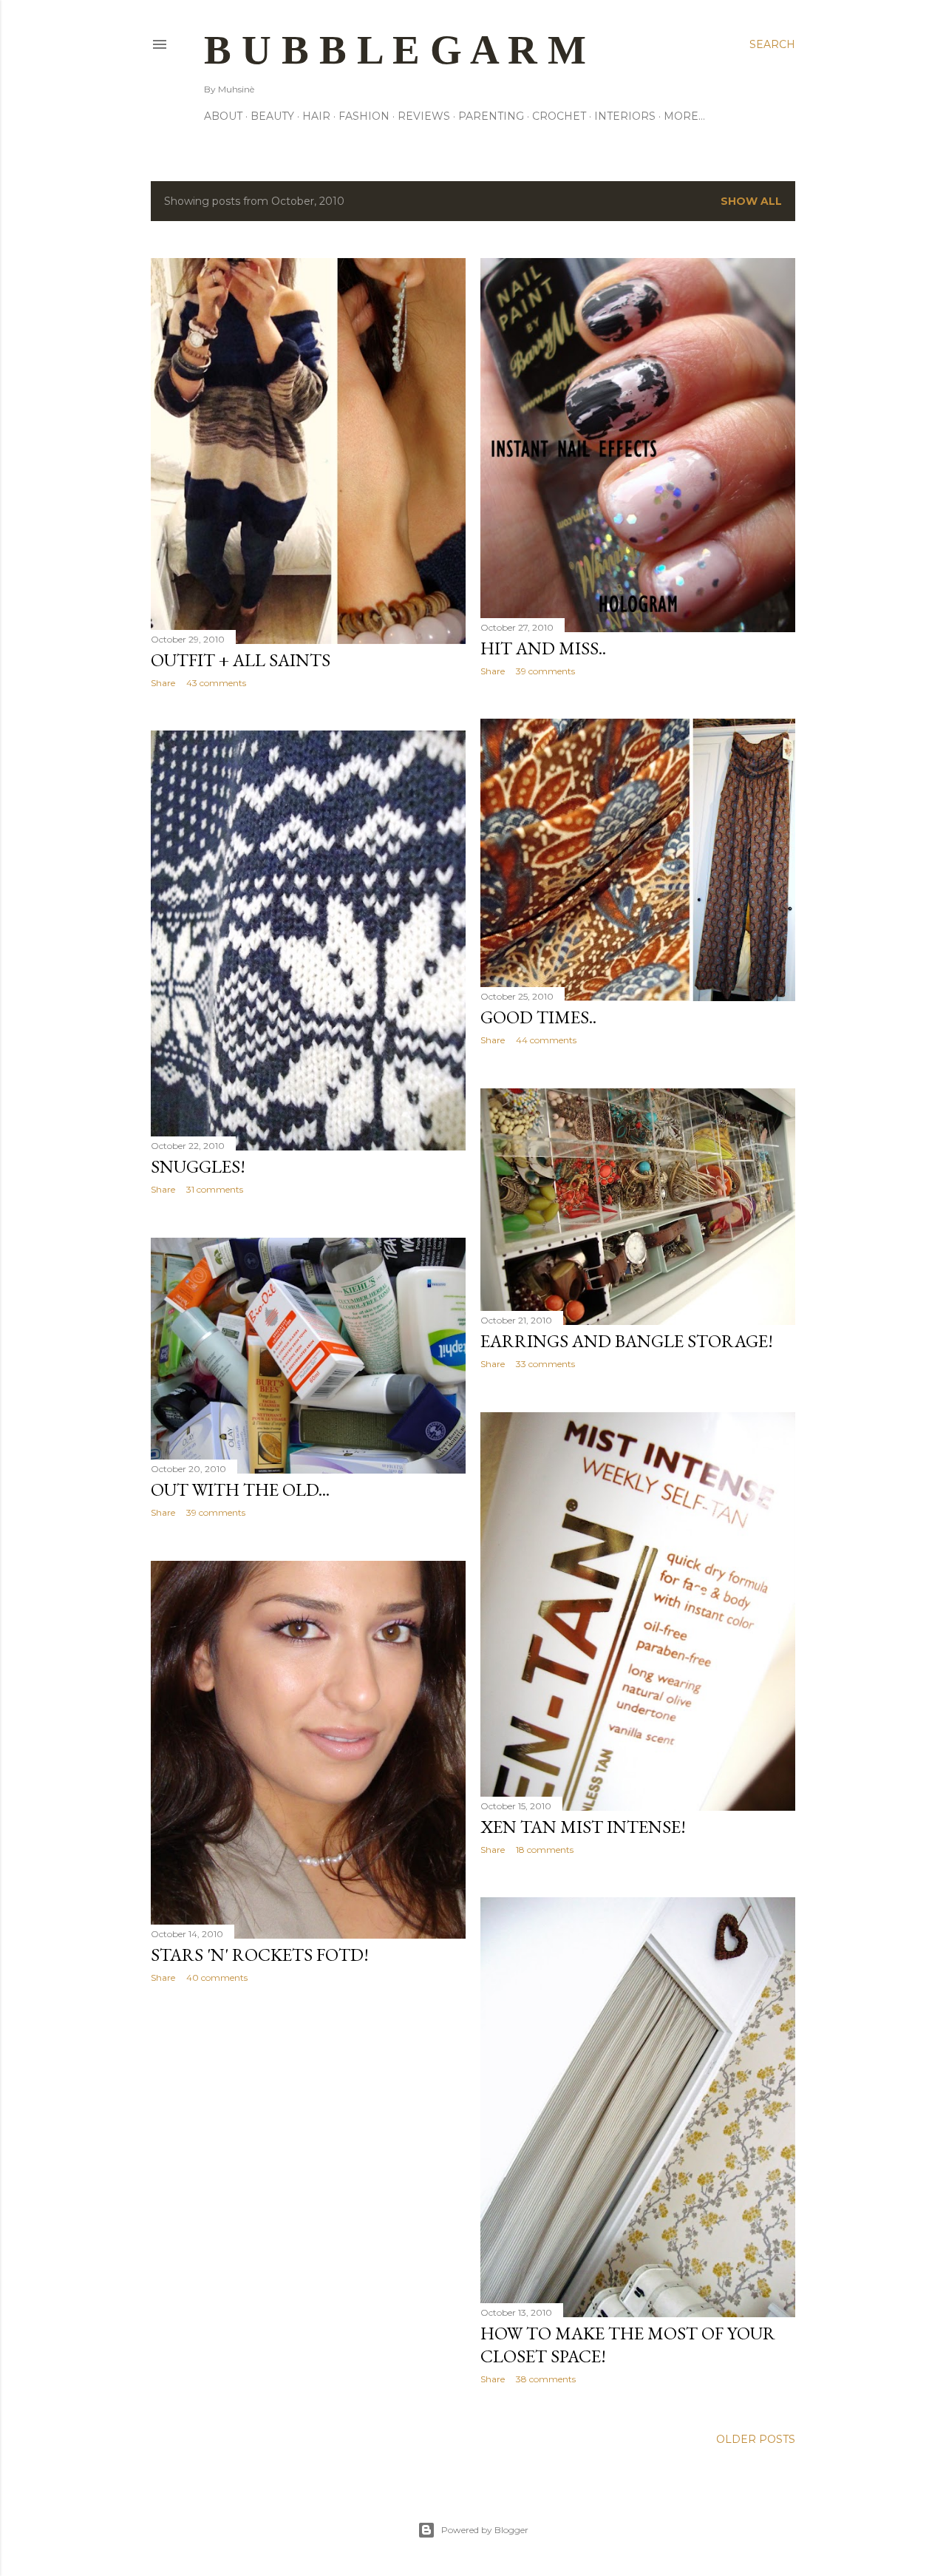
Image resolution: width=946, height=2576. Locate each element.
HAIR (316, 116)
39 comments (545, 671)
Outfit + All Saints (241, 660)
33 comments (545, 1364)
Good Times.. (538, 1017)
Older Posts (756, 2439)
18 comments (545, 1850)
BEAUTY (272, 116)
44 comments (546, 1040)
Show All (751, 201)
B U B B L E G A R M (395, 50)
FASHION (364, 116)
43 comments (216, 683)
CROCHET (559, 116)
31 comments (215, 1189)
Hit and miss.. (543, 648)
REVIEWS (424, 116)
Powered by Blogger (485, 2530)
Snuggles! (198, 1166)
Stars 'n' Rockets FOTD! (260, 1955)
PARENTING (491, 116)
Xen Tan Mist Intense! (583, 1827)
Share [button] (163, 683)
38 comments (546, 2379)
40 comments (217, 1977)
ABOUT (223, 116)
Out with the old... (240, 1489)
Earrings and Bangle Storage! (627, 1341)
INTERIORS (625, 116)
